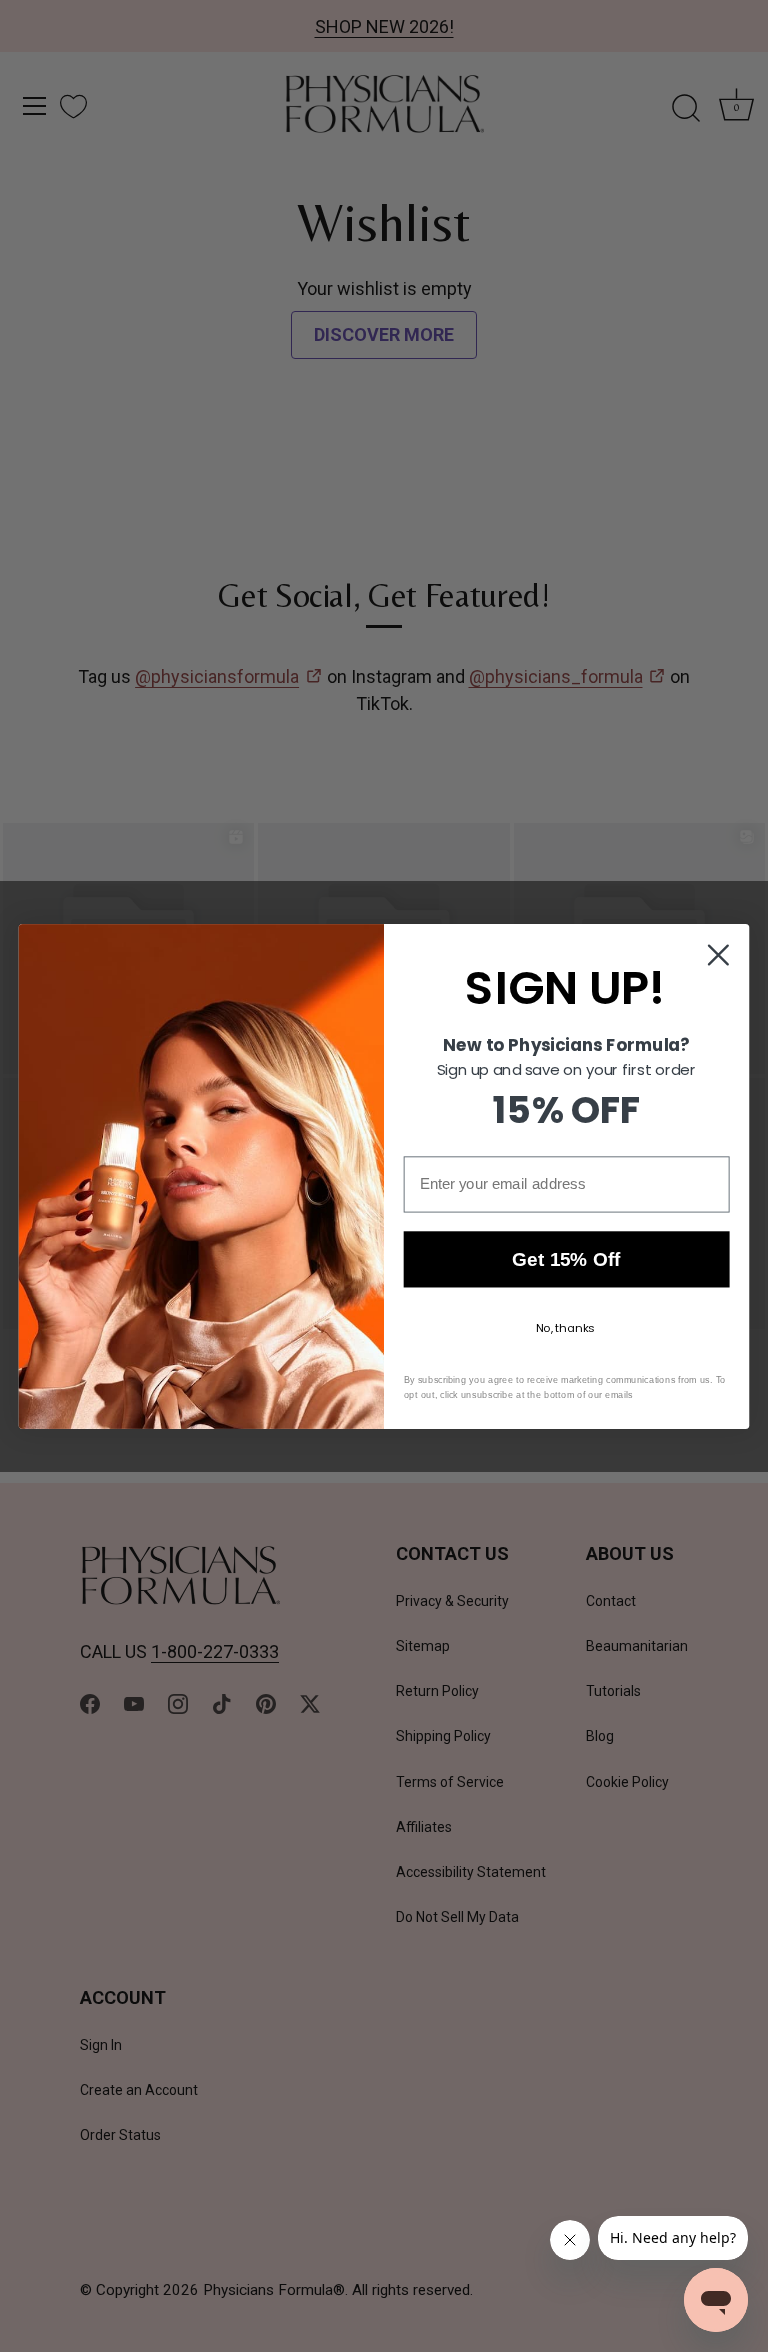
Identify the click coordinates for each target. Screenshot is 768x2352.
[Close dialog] (718, 954)
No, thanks (565, 1328)
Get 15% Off (566, 1259)
